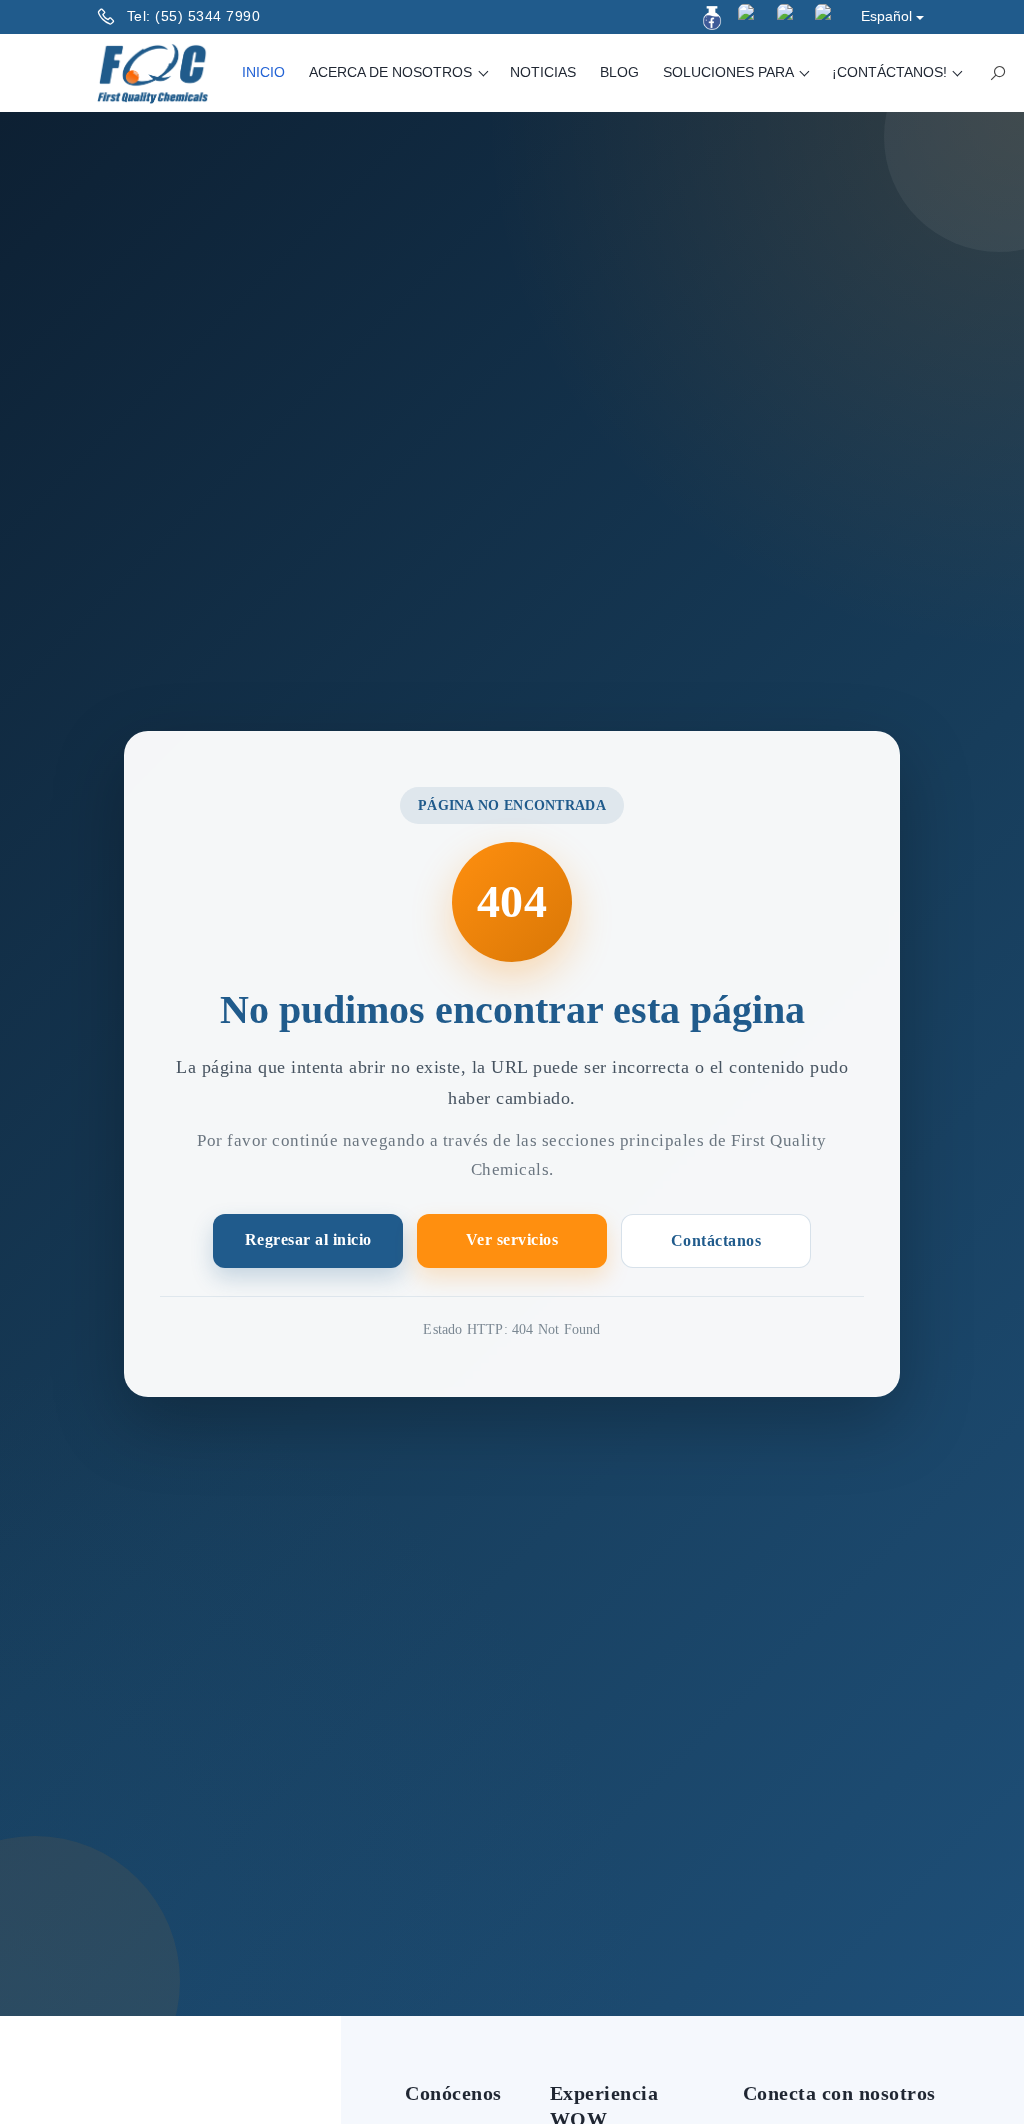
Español (886, 16)
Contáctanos (716, 1240)
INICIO (263, 72)
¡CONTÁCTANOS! (891, 72)
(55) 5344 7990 (207, 16)
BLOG (619, 72)
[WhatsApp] (827, 16)
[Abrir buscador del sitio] (998, 73)
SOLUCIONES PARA (730, 72)
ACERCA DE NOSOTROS (392, 72)
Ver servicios (512, 1239)
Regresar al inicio (308, 1239)
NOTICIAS (543, 72)
